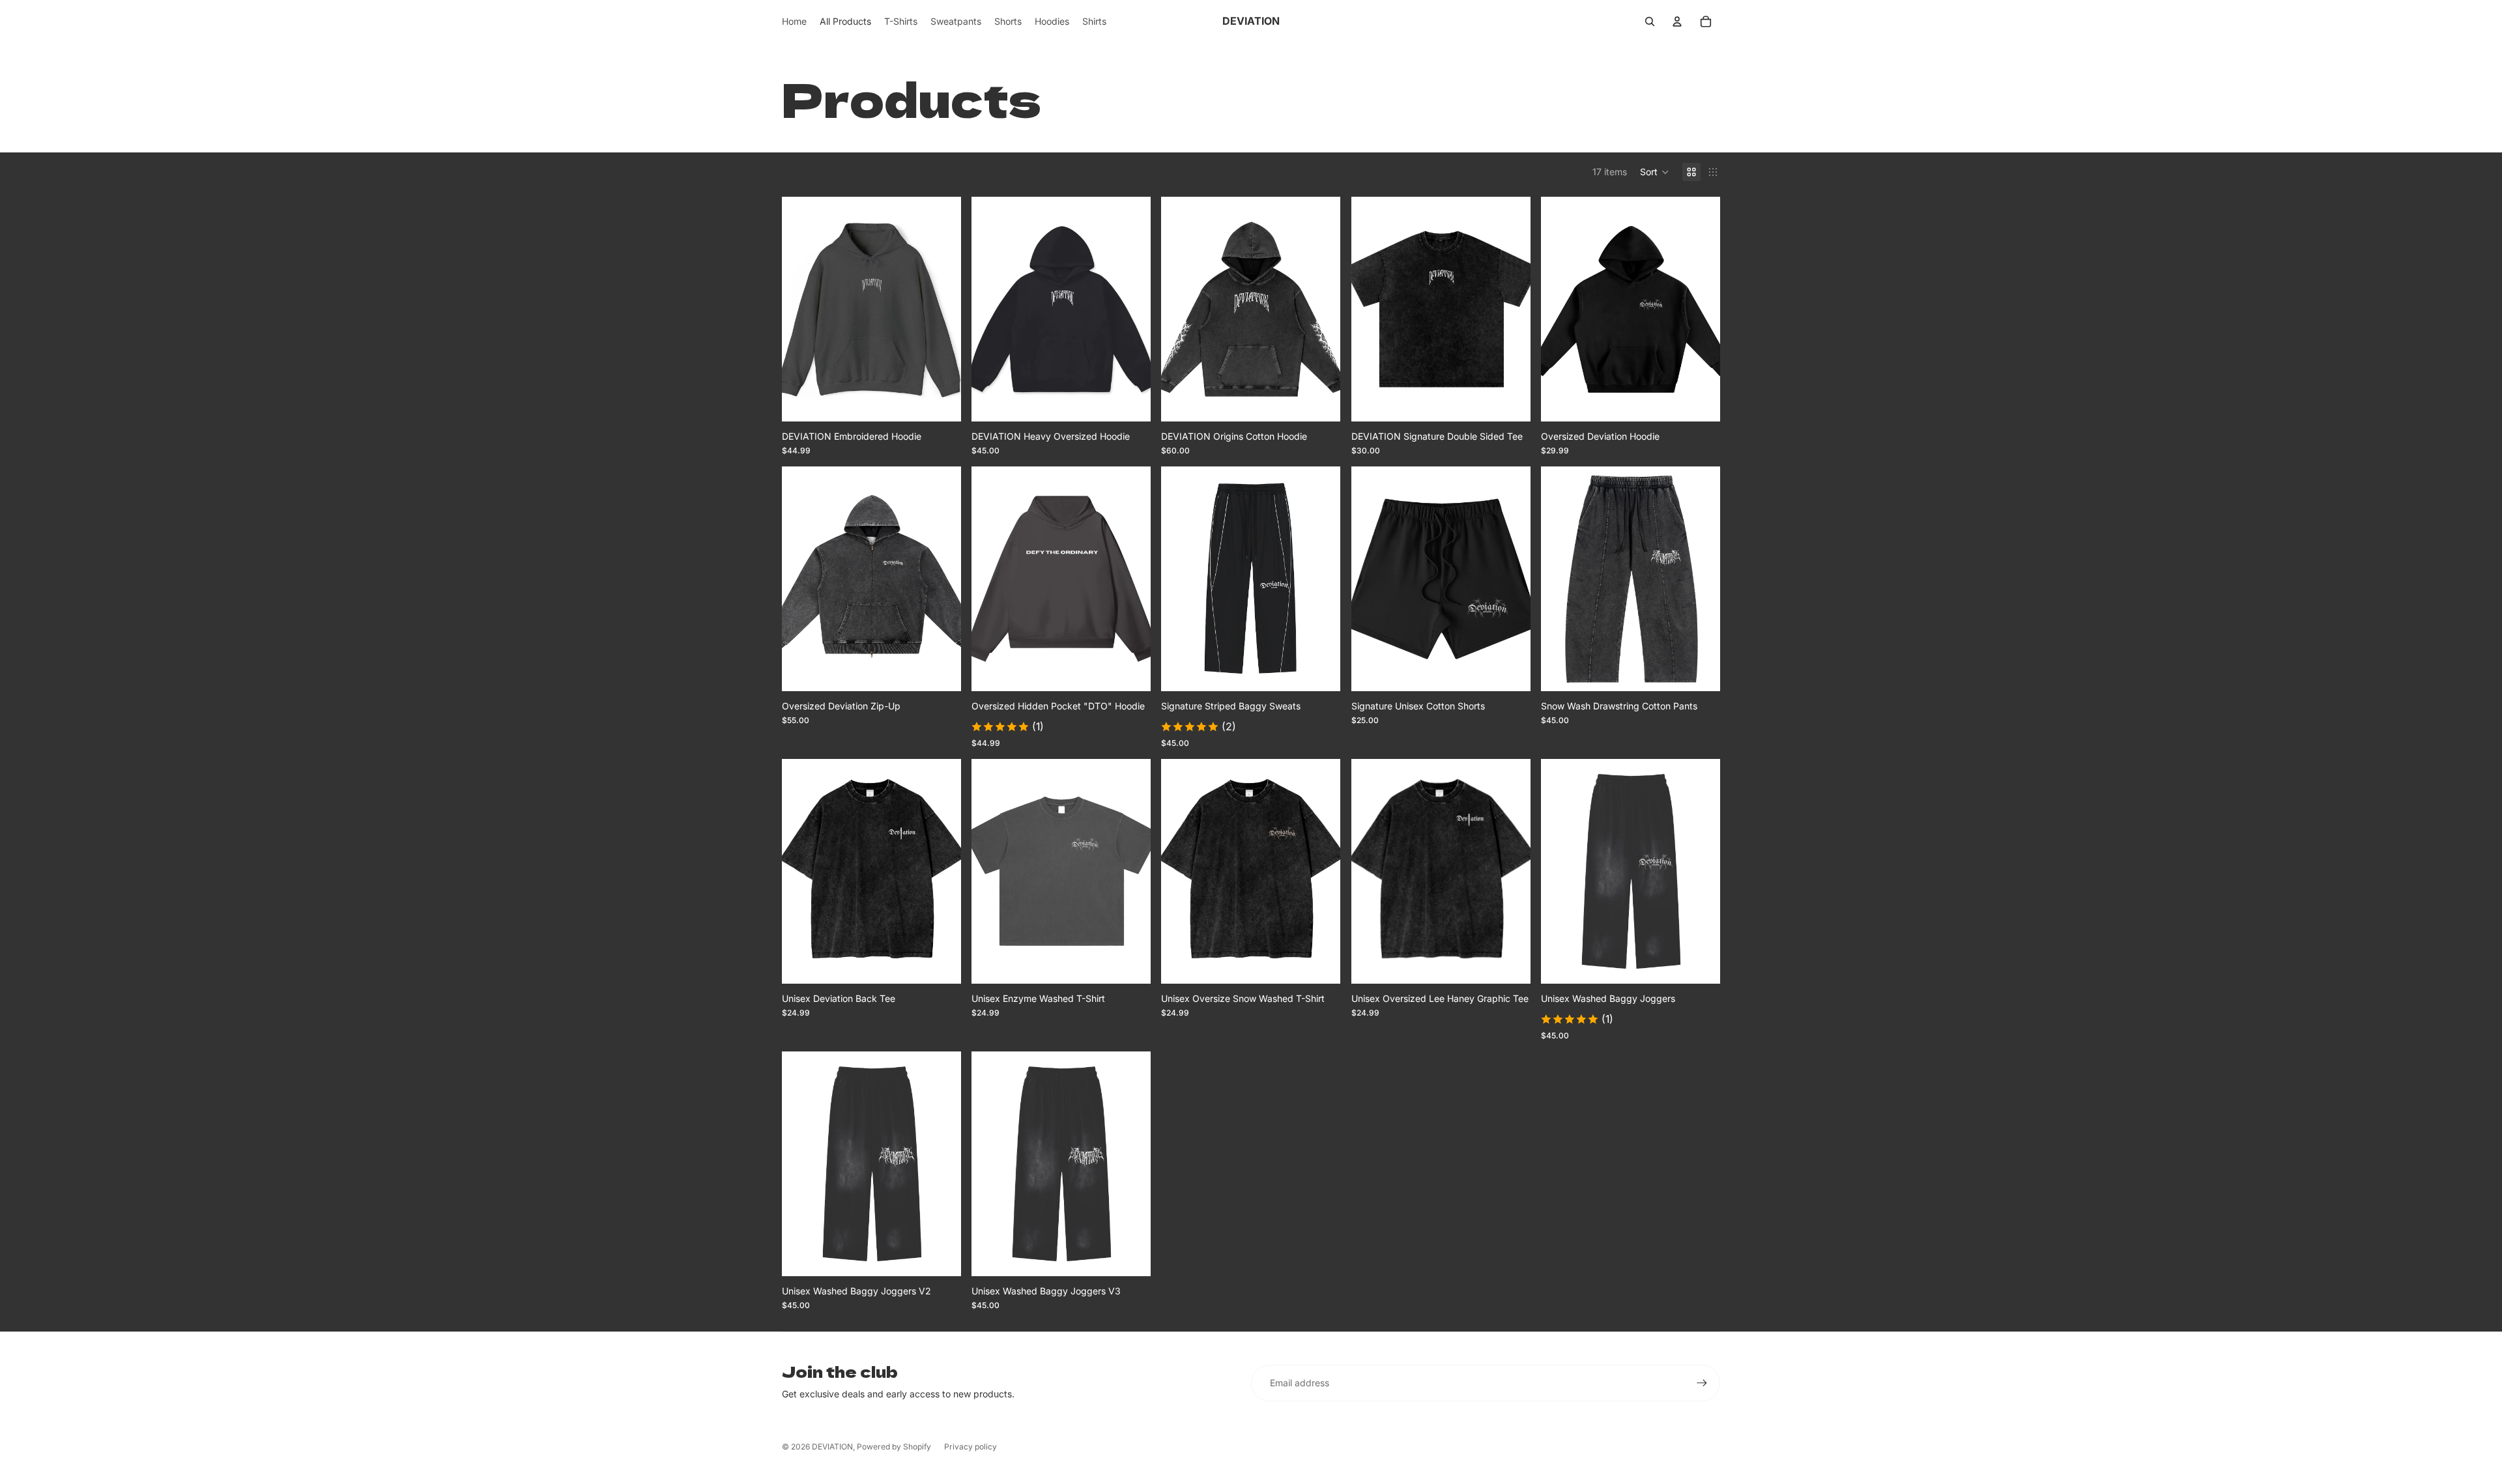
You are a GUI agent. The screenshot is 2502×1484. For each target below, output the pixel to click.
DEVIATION (832, 1447)
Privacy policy (971, 1447)
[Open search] (1650, 21)
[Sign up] (1702, 1383)
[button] (1655, 172)
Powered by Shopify (894, 1447)
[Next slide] (942, 309)
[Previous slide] (801, 309)
